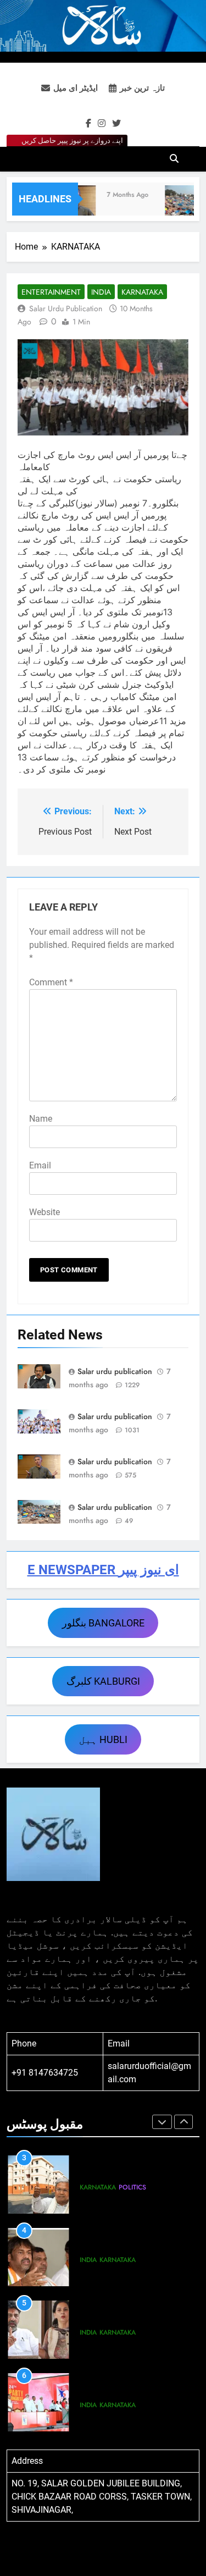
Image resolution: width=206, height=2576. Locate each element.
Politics (132, 2187)
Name (41, 1119)
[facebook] (88, 124)
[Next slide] (183, 2122)
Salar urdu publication (66, 308)
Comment (51, 982)
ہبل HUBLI (103, 1739)
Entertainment (51, 292)
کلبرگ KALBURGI (103, 1681)
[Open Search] (174, 158)
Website (44, 1212)
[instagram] (102, 124)
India (101, 292)
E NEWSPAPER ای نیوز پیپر (103, 1570)
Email (40, 1165)
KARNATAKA (142, 292)
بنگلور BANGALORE (103, 1623)
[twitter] (116, 124)
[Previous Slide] (162, 2122)
